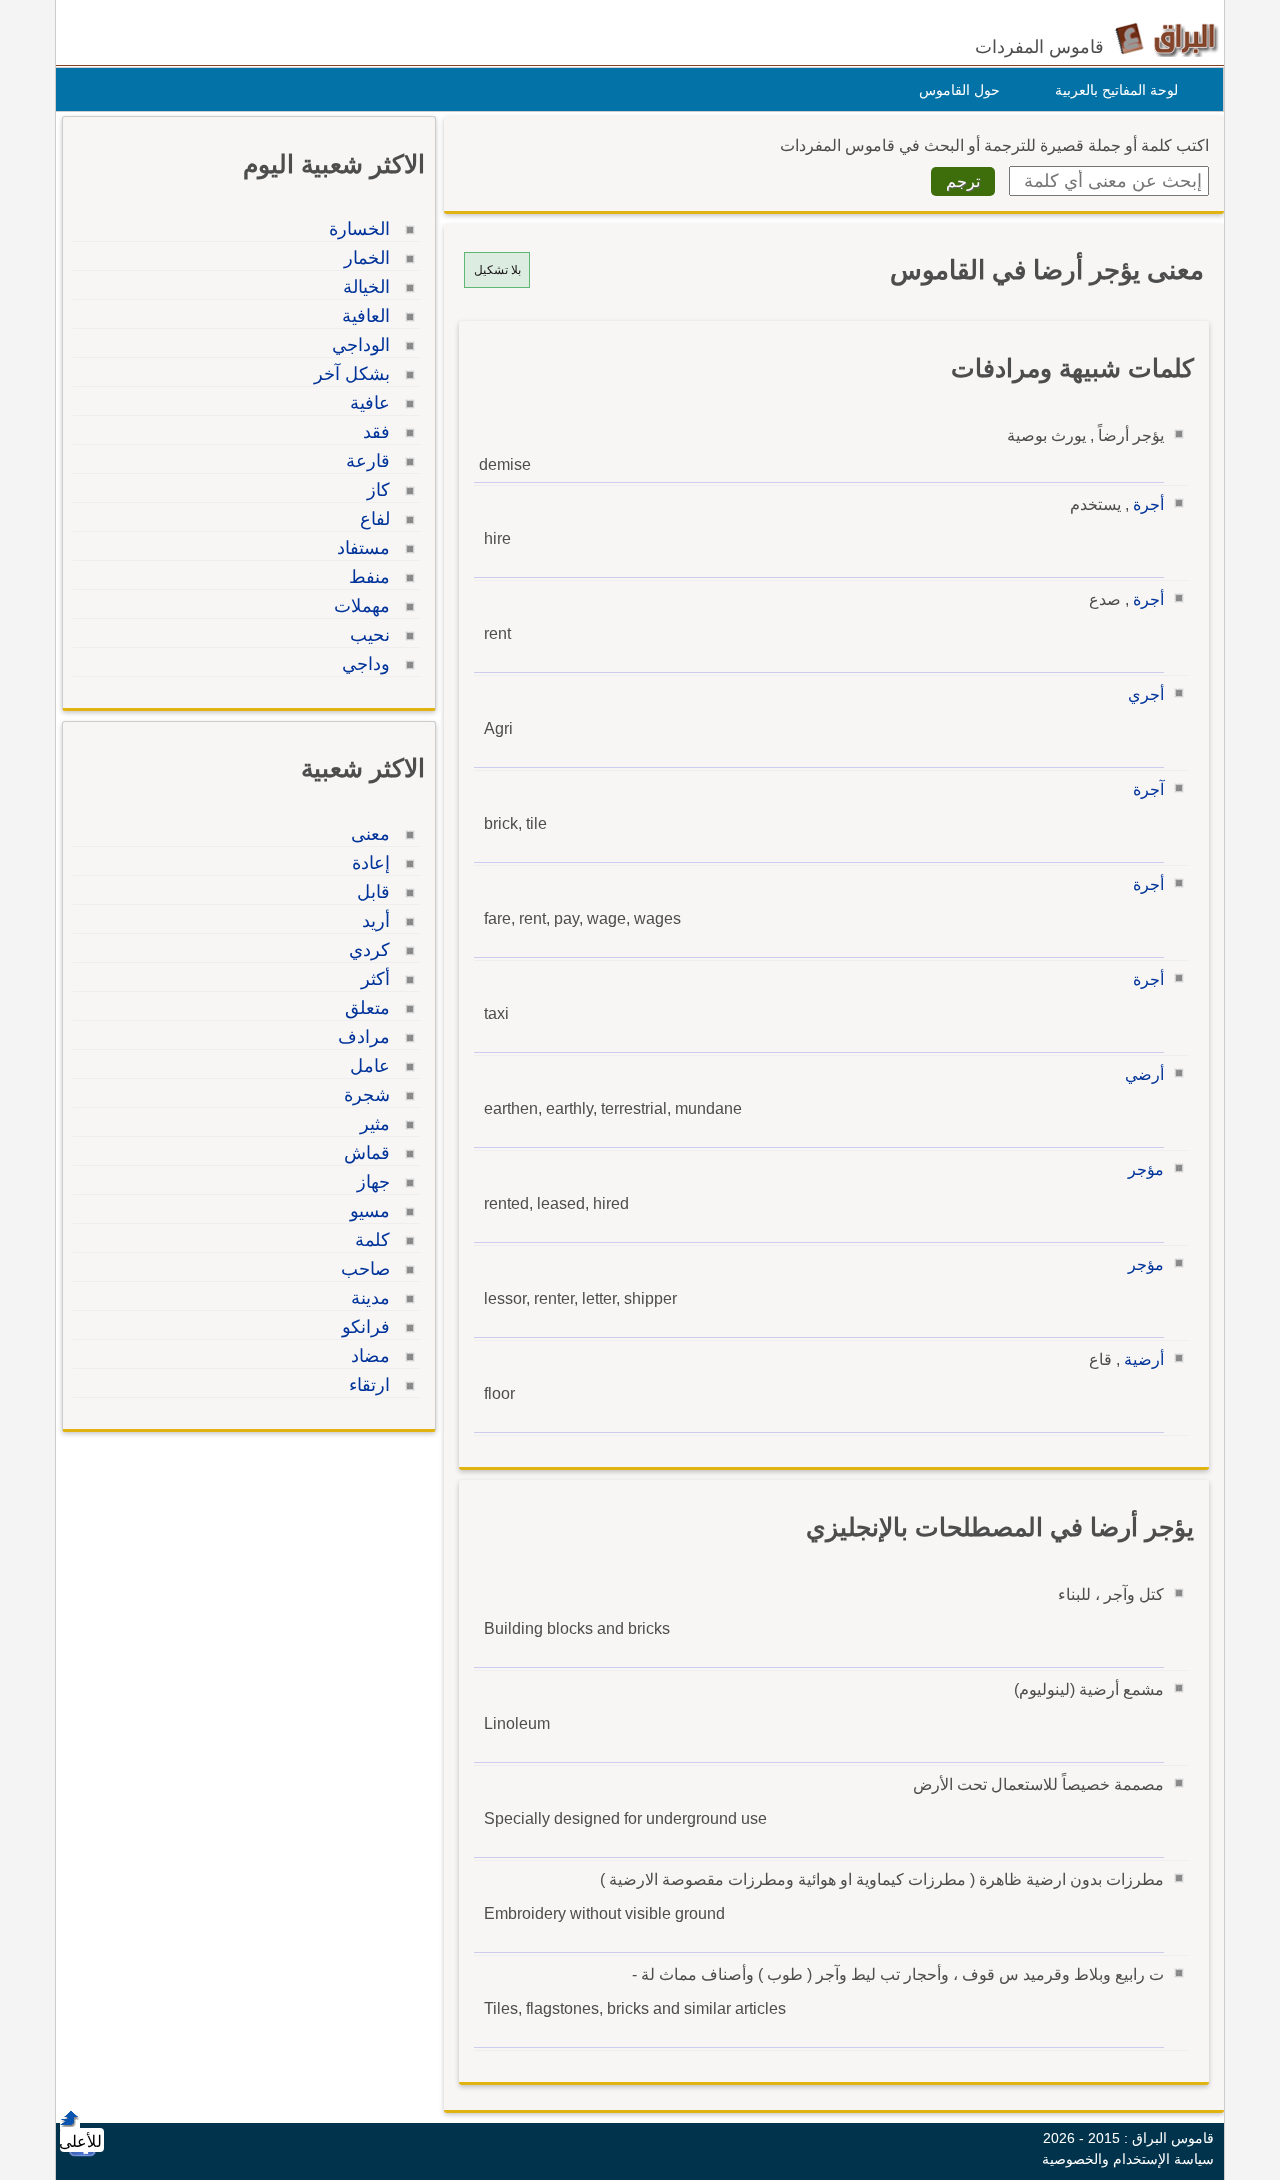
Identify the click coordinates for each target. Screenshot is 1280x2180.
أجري (1146, 694)
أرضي (1144, 1074)
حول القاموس (959, 90)
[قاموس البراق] (1166, 38)
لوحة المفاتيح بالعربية (1116, 90)
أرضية (1144, 1359)
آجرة (1148, 789)
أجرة (1148, 504)
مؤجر (1146, 1169)
